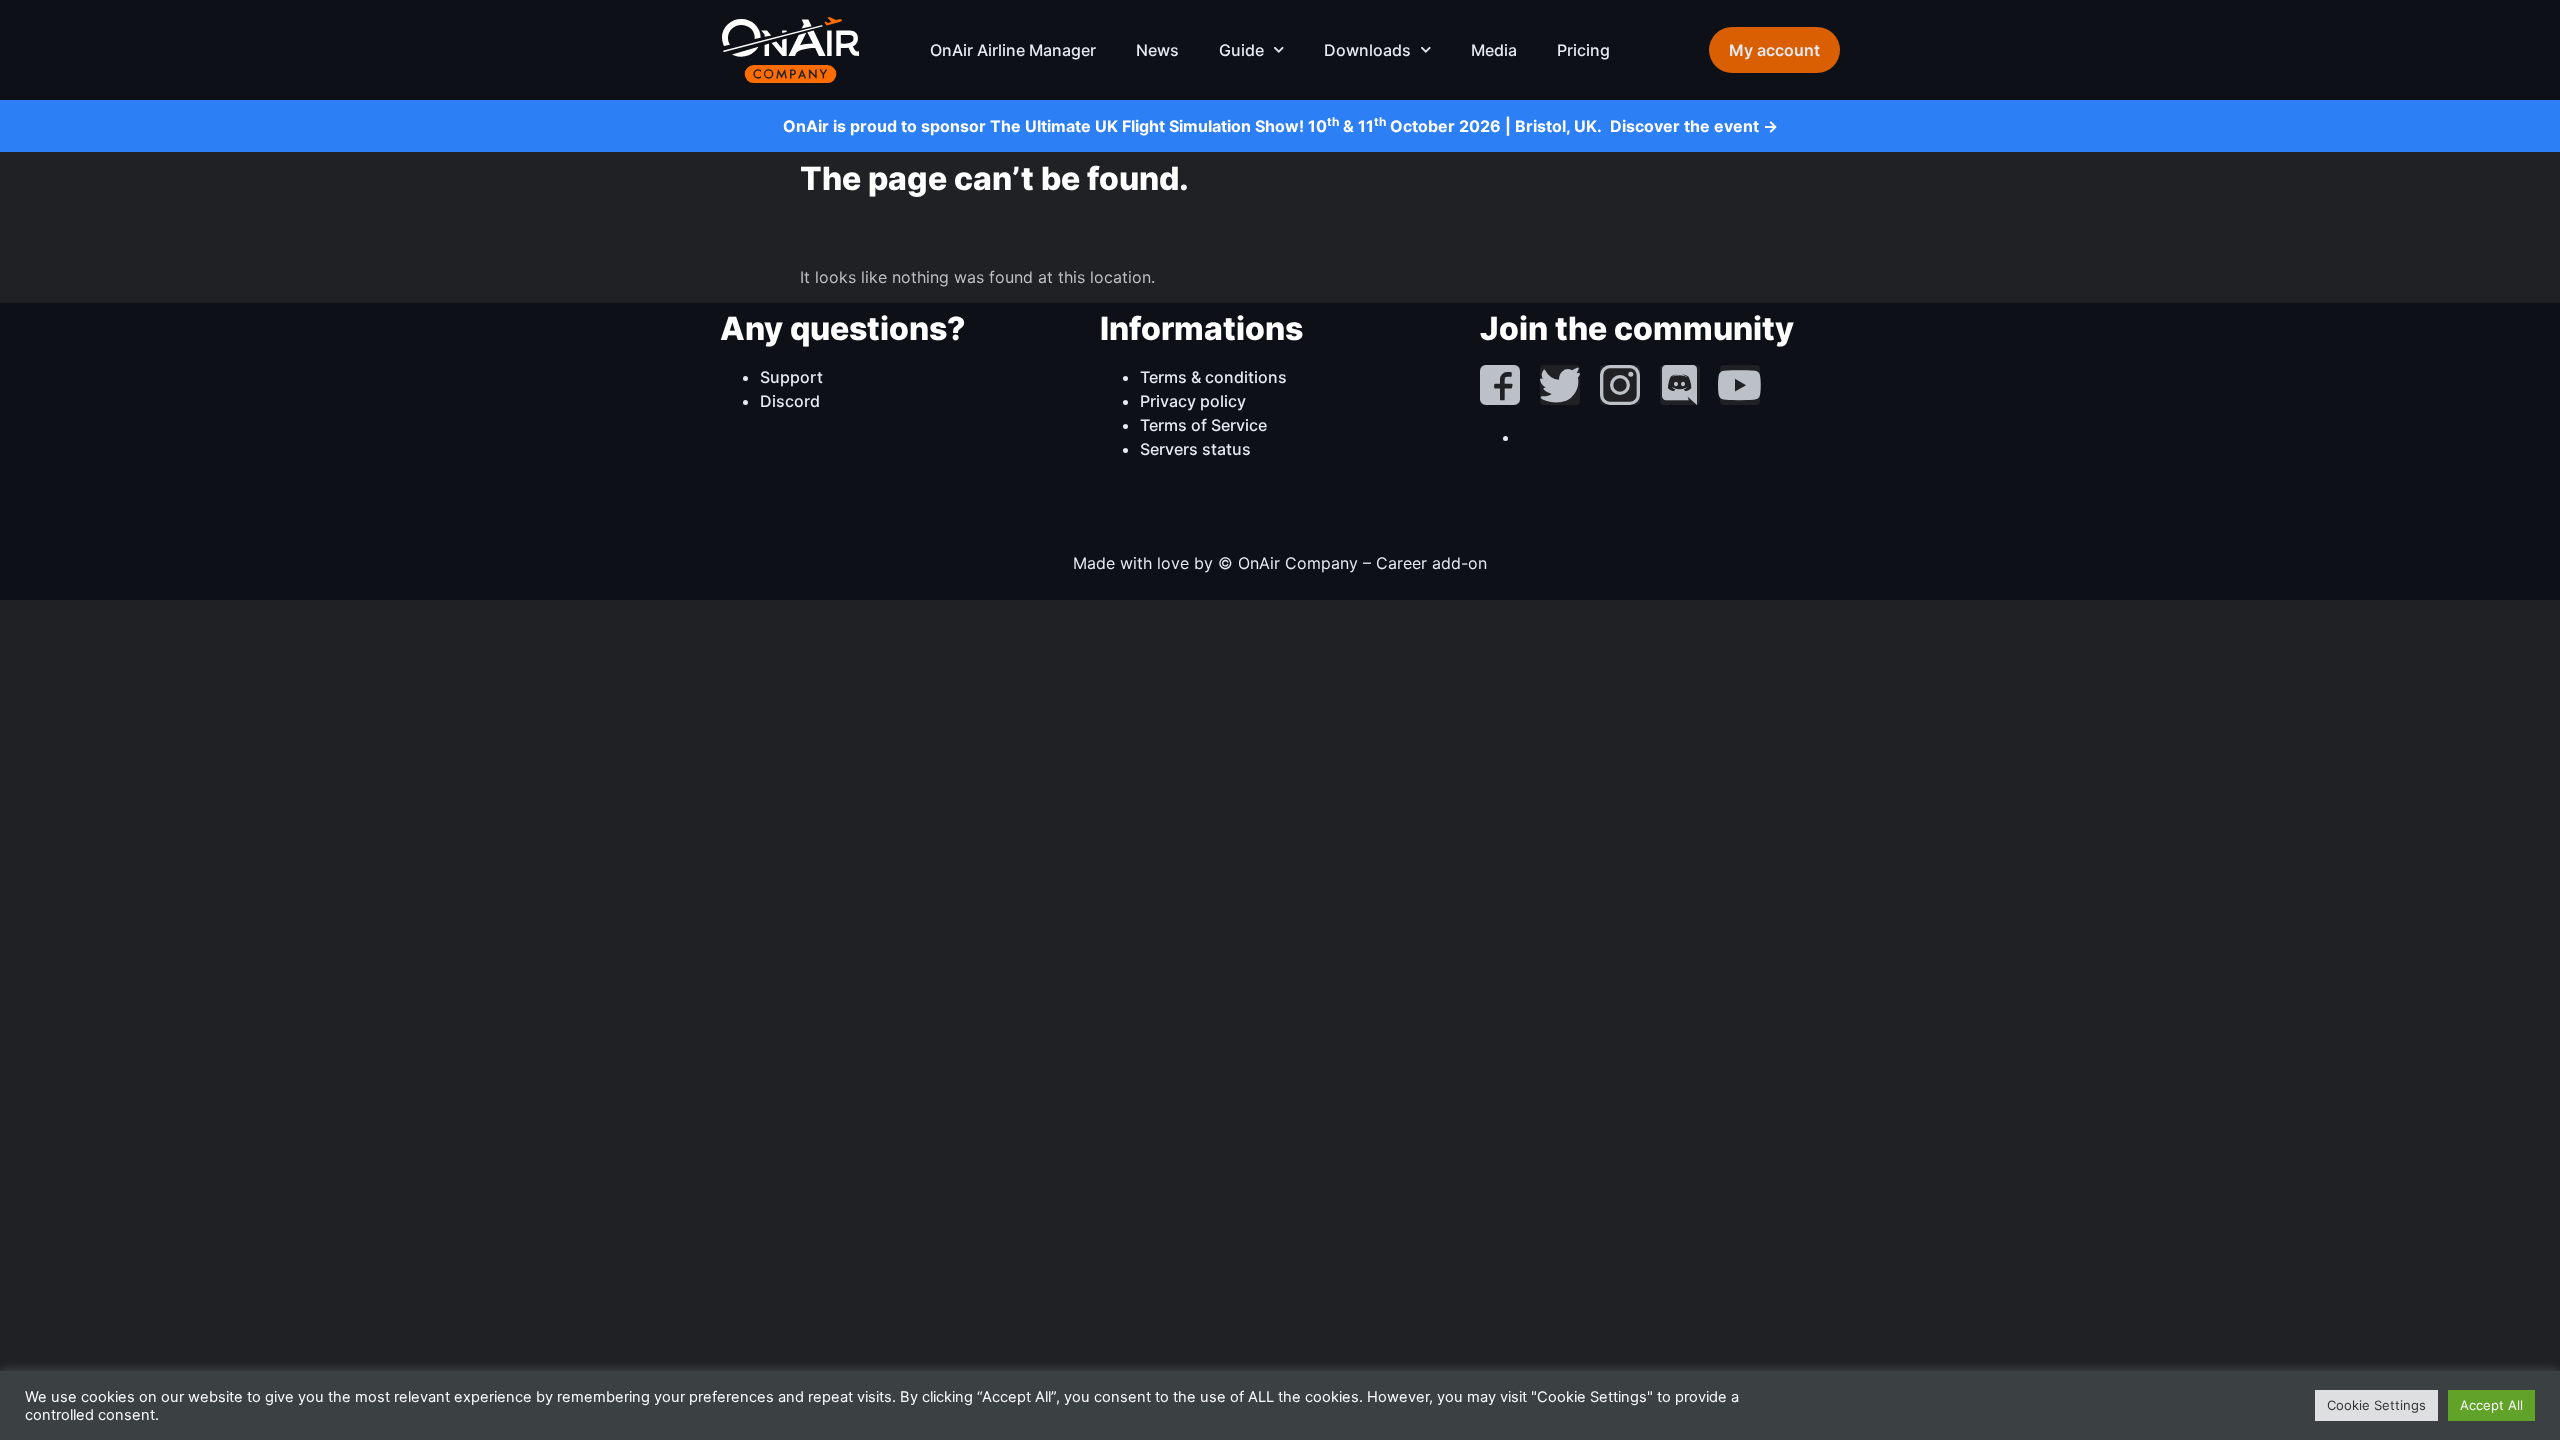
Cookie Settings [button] (2376, 1405)
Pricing (1583, 50)
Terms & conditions (1213, 377)
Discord (790, 401)
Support (791, 377)
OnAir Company (790, 50)
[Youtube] (1740, 385)
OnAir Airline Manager (1013, 50)
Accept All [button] (2491, 1405)
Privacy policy (1193, 401)
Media (1494, 50)
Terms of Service (1203, 425)
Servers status (1195, 449)
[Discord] (1680, 385)
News (1157, 50)
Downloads (1367, 50)
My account (1774, 50)
